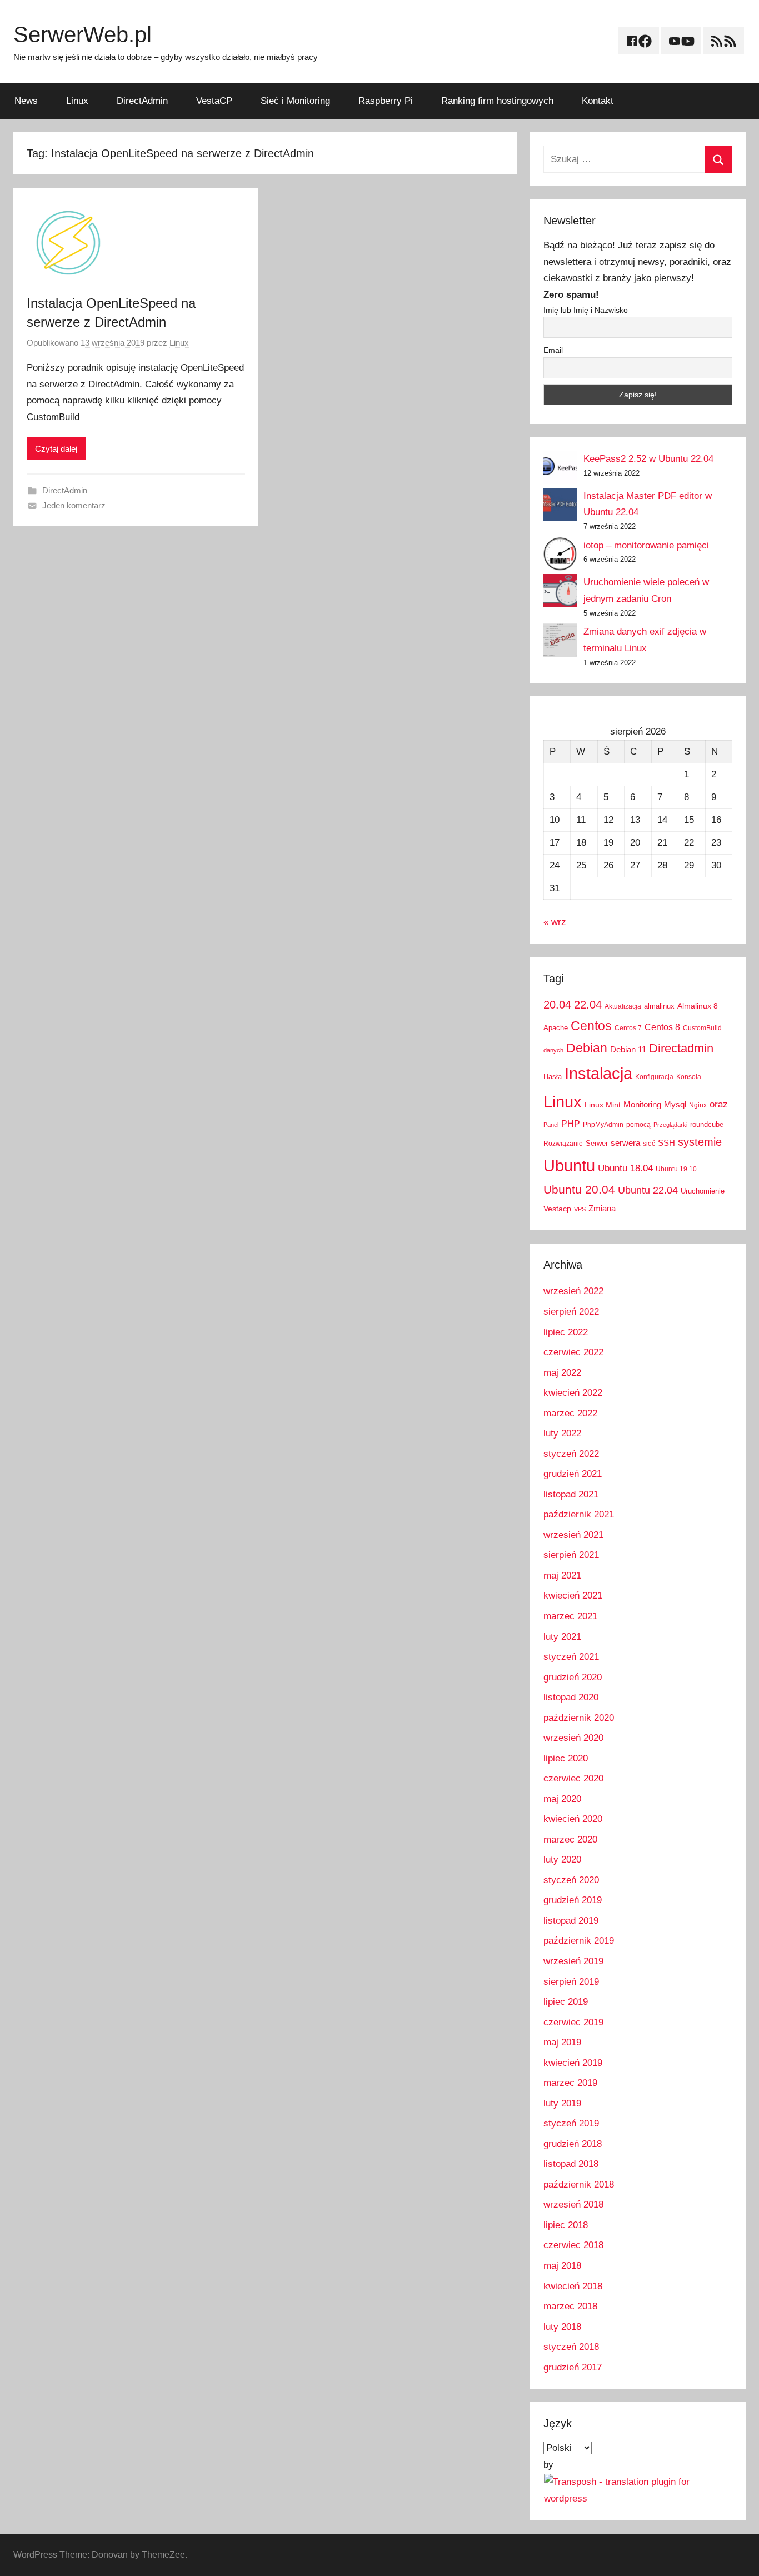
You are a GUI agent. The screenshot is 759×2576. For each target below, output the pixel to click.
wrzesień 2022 (573, 1291)
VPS (580, 1209)
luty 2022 (562, 1433)
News (26, 101)
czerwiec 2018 (573, 2245)
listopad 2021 (571, 1494)
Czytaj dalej (56, 449)
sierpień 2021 (571, 1555)
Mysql (675, 1104)
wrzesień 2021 (573, 1535)
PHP (571, 1124)
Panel (551, 1125)
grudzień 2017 (573, 2367)
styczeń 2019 (571, 2123)
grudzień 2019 (573, 1900)
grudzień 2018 (573, 2144)
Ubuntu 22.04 (648, 1190)
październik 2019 (579, 1941)
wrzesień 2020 (573, 1738)
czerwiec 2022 (573, 1352)
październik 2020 (579, 1718)
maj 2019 (562, 2042)
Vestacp (557, 1209)
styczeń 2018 (571, 2347)
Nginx (698, 1105)
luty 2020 (562, 1859)
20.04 (557, 1005)
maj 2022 (562, 1373)
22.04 (588, 1005)
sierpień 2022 (571, 1312)
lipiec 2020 (566, 1758)
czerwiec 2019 (573, 2022)
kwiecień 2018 (573, 2286)
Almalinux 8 (698, 1006)
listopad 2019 (571, 1921)
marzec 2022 (570, 1413)
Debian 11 (628, 1049)
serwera (625, 1143)
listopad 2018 (571, 2164)
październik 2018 (579, 2185)
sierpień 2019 (571, 1982)
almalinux (659, 1006)
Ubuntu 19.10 (676, 1169)
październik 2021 (579, 1514)
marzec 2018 (570, 2306)
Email (553, 350)
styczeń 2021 (571, 1657)
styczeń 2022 (571, 1454)
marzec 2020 (570, 1839)
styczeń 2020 (571, 1880)
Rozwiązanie (563, 1144)
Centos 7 (628, 1028)
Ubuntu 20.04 (579, 1189)
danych (553, 1050)
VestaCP (214, 101)
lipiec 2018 (566, 2225)
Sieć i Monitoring (295, 101)
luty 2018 (562, 2327)
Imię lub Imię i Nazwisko (586, 310)
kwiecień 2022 (573, 1393)
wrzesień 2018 (573, 2205)
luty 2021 (562, 1637)
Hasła (553, 1077)
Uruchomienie (703, 1191)
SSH (666, 1143)
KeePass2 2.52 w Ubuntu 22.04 (648, 459)
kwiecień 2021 (573, 1596)
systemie (700, 1142)
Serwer (597, 1143)
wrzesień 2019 (573, 1961)
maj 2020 (562, 1799)
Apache (556, 1028)
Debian (587, 1048)
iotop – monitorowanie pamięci (646, 545)
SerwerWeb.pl (83, 34)
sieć (649, 1144)
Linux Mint (603, 1105)
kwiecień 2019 (573, 2063)
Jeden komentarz (74, 505)
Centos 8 (662, 1027)
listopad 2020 (571, 1697)
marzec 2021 (570, 1616)
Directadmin (681, 1048)
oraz (719, 1104)
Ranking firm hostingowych (497, 101)
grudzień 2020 (573, 1677)
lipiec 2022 (566, 1332)
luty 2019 (562, 2103)
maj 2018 (562, 2266)
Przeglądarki (670, 1125)
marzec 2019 (570, 2083)
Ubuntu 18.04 (625, 1168)
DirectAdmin (142, 101)
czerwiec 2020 (573, 1778)
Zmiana (602, 1208)
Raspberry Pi (386, 101)
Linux (77, 101)
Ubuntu (569, 1166)
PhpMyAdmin (603, 1125)
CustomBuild (702, 1028)
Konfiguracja (654, 1077)
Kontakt (598, 101)
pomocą (638, 1125)
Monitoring (642, 1104)
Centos (591, 1026)
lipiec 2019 (566, 2002)
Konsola (689, 1077)
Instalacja (598, 1073)
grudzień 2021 (573, 1474)
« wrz (555, 922)
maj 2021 (562, 1576)
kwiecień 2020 (573, 1819)
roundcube (707, 1124)
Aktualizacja (623, 1006)
